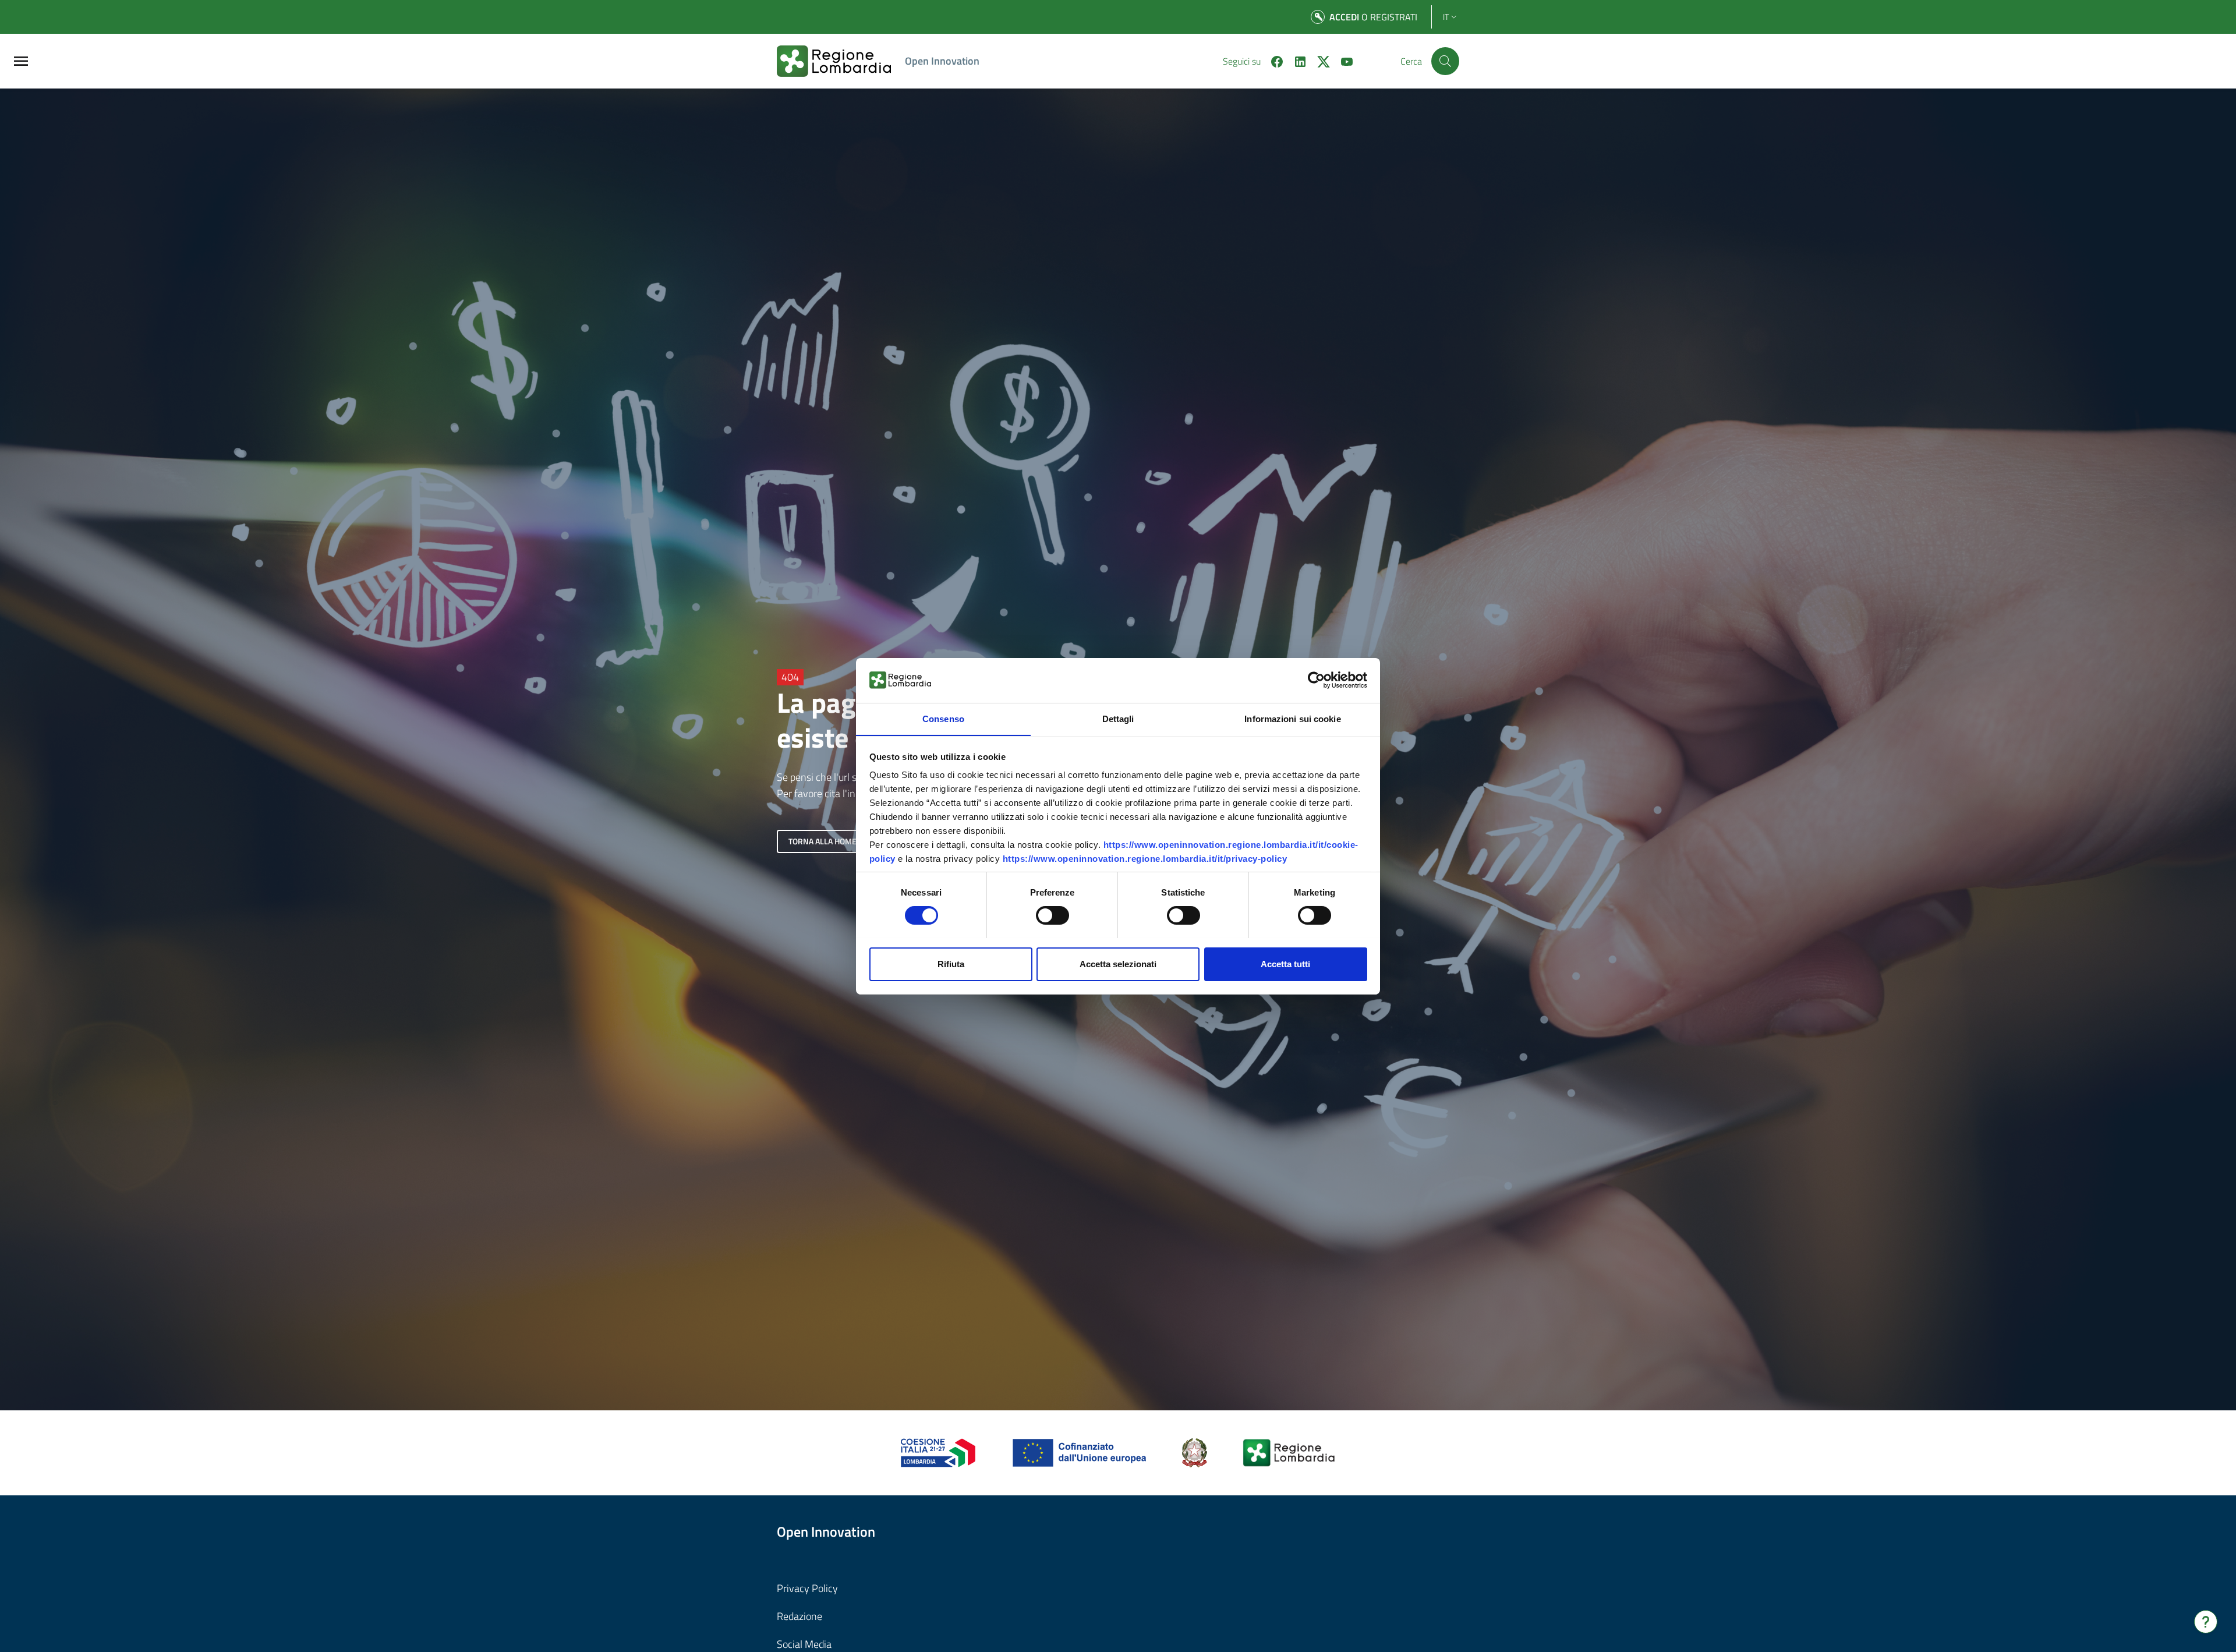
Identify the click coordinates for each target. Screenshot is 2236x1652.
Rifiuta (951, 963)
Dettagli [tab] (1118, 718)
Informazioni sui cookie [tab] (1292, 718)
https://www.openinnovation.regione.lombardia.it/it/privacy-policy (1145, 859)
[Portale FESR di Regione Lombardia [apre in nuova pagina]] (938, 1451)
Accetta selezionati (1118, 963)
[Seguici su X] (1319, 61)
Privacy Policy (807, 1588)
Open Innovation (942, 61)
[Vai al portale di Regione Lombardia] (841, 61)
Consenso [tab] (943, 718)
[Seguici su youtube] (1342, 61)
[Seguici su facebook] (1272, 61)
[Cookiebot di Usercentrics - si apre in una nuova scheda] (1316, 680)
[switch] (1052, 915)
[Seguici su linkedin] (1296, 61)
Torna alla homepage (832, 841)
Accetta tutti (1285, 963)
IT (1446, 17)
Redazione (799, 1616)
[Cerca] (1445, 61)
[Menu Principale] (21, 61)
